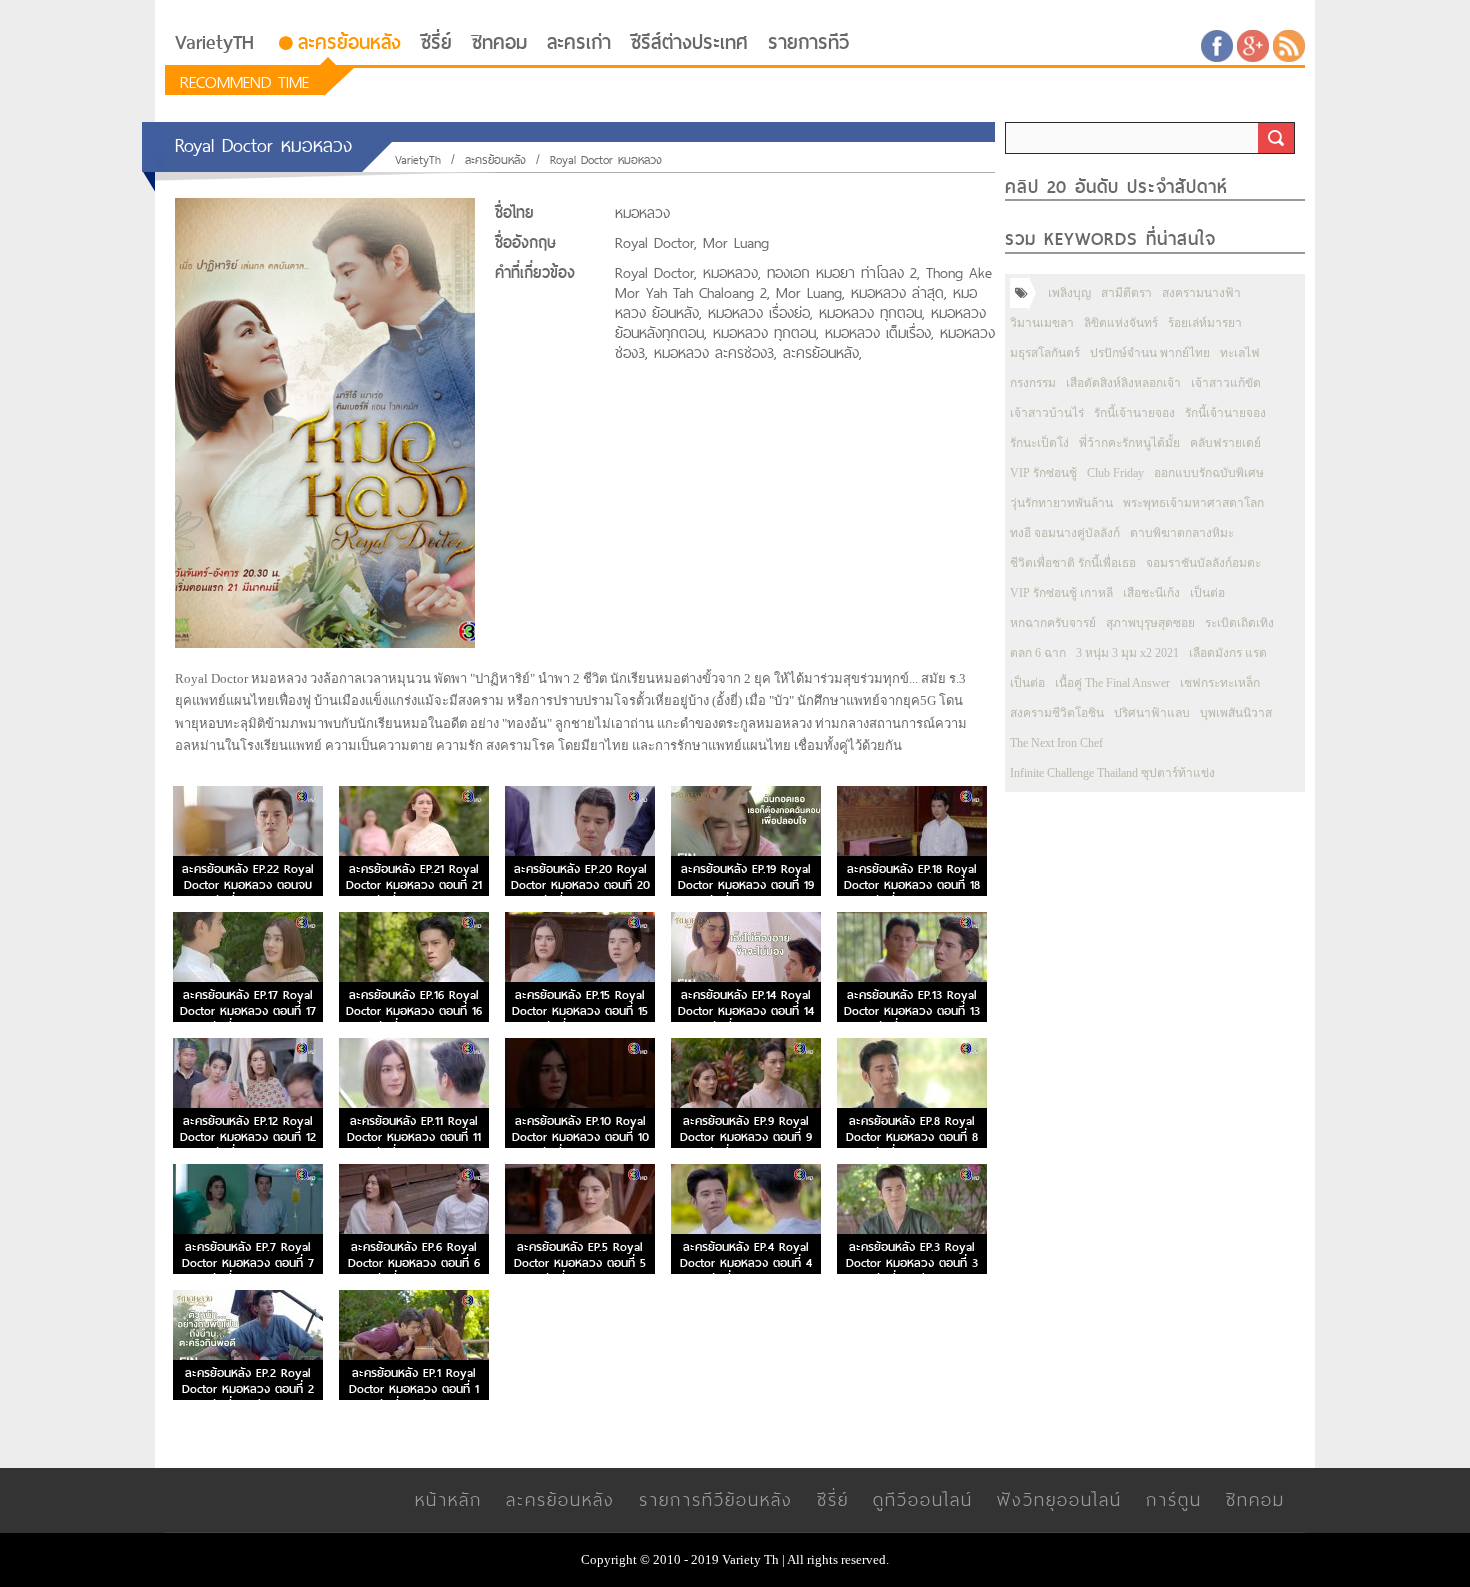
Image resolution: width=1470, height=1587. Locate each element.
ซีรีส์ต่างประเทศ (689, 42)
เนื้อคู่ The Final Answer (1112, 683)
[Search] (1276, 138)
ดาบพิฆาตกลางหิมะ (1182, 533)
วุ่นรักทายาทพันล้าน (1061, 503)
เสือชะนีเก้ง (1151, 593)
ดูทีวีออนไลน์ (923, 1499)
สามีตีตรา (1126, 293)
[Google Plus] (1253, 44)
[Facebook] (1217, 44)
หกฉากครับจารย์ (1053, 623)
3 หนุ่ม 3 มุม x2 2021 (1127, 653)
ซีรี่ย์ (436, 42)
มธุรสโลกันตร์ (1045, 353)
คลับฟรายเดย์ (1225, 443)
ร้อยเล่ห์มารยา (1205, 323)
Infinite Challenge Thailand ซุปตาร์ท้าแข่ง (1112, 773)
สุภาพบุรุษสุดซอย (1150, 623)
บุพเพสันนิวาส (1236, 713)
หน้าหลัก (448, 1499)
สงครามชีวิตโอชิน (1057, 713)
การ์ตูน (1174, 1499)
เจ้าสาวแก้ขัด (1226, 383)
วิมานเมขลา (1042, 323)
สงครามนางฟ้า (1201, 293)
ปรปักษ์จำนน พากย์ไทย (1150, 353)
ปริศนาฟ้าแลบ (1152, 713)
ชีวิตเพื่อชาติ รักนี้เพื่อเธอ (1073, 563)
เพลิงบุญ (1069, 293)
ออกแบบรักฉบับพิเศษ (1209, 473)
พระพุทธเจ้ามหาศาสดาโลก (1193, 503)
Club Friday (1115, 473)
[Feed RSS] (1289, 44)
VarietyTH (214, 42)
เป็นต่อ (1207, 593)
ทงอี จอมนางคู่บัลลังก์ (1065, 533)
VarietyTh (418, 160)
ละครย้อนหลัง (349, 42)
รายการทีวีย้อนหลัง (716, 1499)
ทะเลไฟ (1240, 353)
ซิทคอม (499, 42)
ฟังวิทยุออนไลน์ (1059, 1499)
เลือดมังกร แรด (1228, 653)
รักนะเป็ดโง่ (1039, 443)
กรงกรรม (1033, 383)
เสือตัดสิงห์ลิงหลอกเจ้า (1123, 383)
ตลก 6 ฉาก (1038, 653)
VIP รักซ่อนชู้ (1043, 473)
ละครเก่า (579, 42)
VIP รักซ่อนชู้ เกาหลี (1061, 593)
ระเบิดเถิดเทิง (1239, 623)
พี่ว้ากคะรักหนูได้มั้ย (1129, 443)
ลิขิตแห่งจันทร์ (1121, 323)
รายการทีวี (808, 42)
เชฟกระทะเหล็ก (1220, 683)
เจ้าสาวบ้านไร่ (1047, 413)
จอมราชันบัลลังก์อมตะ (1203, 563)
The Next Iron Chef (1056, 743)
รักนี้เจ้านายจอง (1134, 413)
